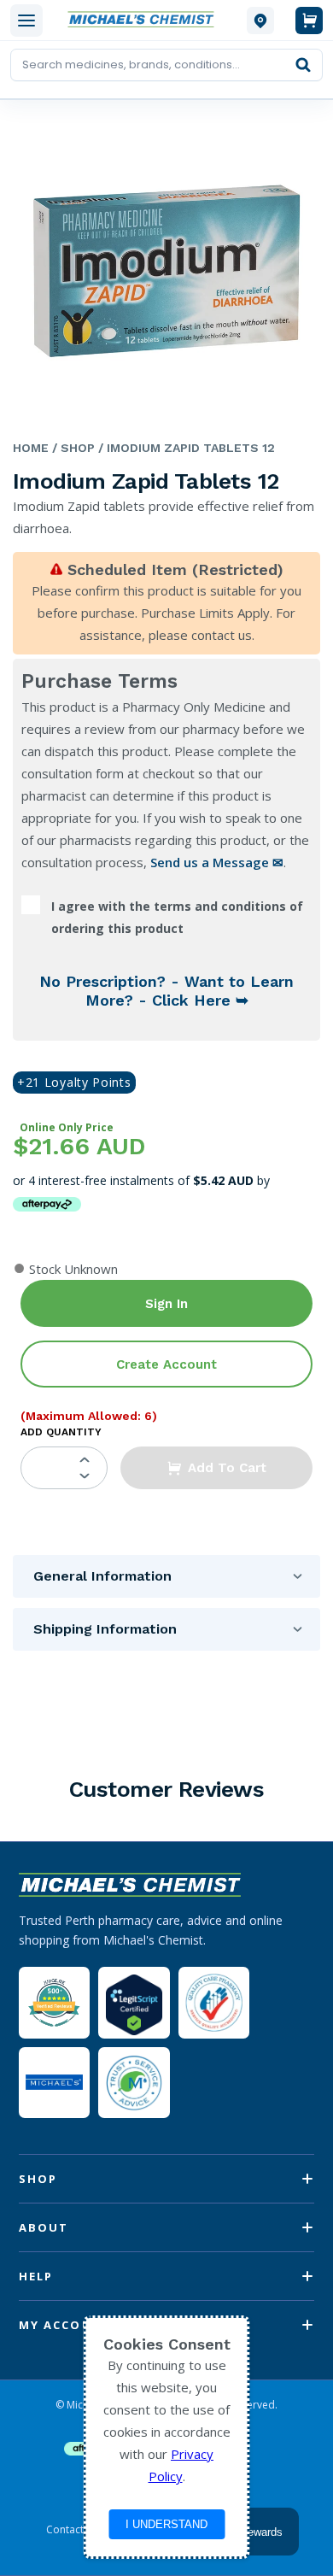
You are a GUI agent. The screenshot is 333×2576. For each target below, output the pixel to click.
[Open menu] (26, 21)
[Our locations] (260, 21)
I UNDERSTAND (166, 2524)
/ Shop (72, 448)
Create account (166, 1364)
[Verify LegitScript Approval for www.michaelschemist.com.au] (134, 2002)
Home (31, 448)
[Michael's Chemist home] (145, 20)
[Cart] (309, 21)
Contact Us (73, 2530)
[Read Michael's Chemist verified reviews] (54, 2003)
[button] (216, 1468)
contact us (222, 635)
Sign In (166, 1304)
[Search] (303, 65)
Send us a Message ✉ (217, 862)
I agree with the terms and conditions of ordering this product (177, 917)
